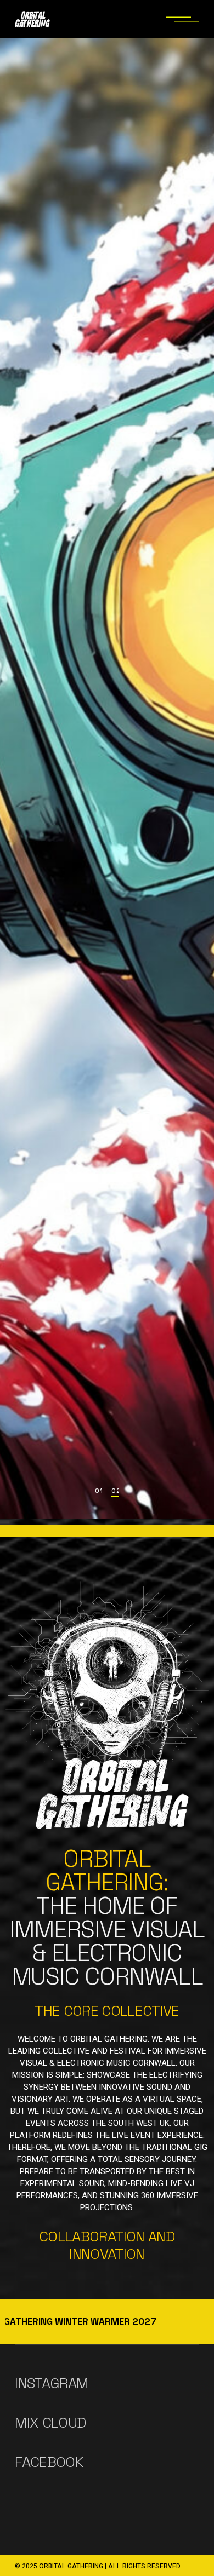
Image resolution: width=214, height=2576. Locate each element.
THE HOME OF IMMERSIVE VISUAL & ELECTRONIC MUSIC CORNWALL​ (107, 1918)
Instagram (51, 2383)
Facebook (49, 2462)
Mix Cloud (50, 2423)
